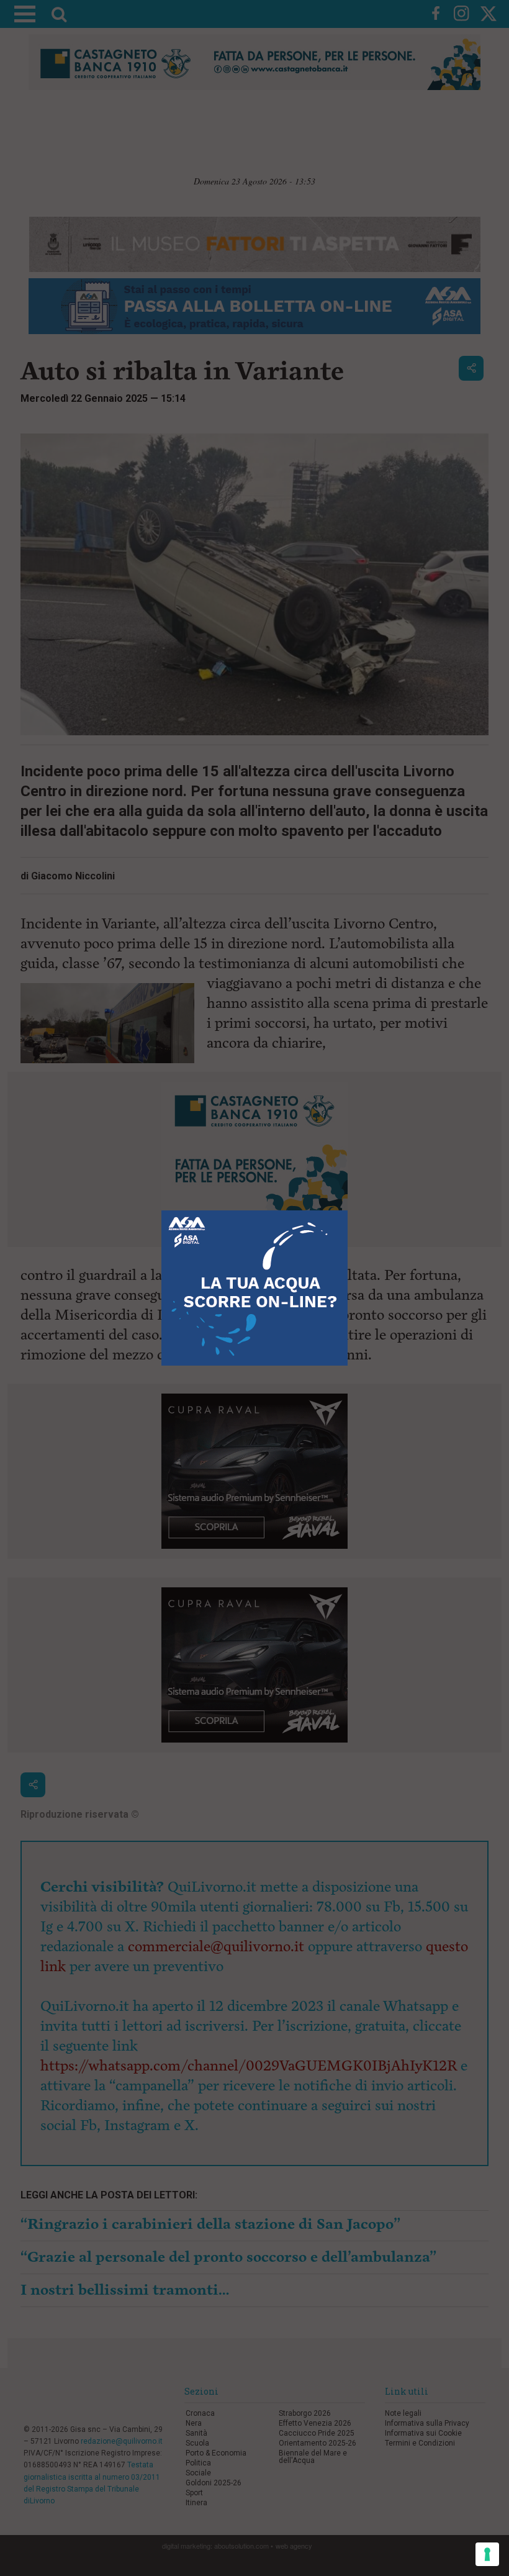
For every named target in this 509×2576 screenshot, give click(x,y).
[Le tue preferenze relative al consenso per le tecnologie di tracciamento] (487, 2554)
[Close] (348, 1211)
